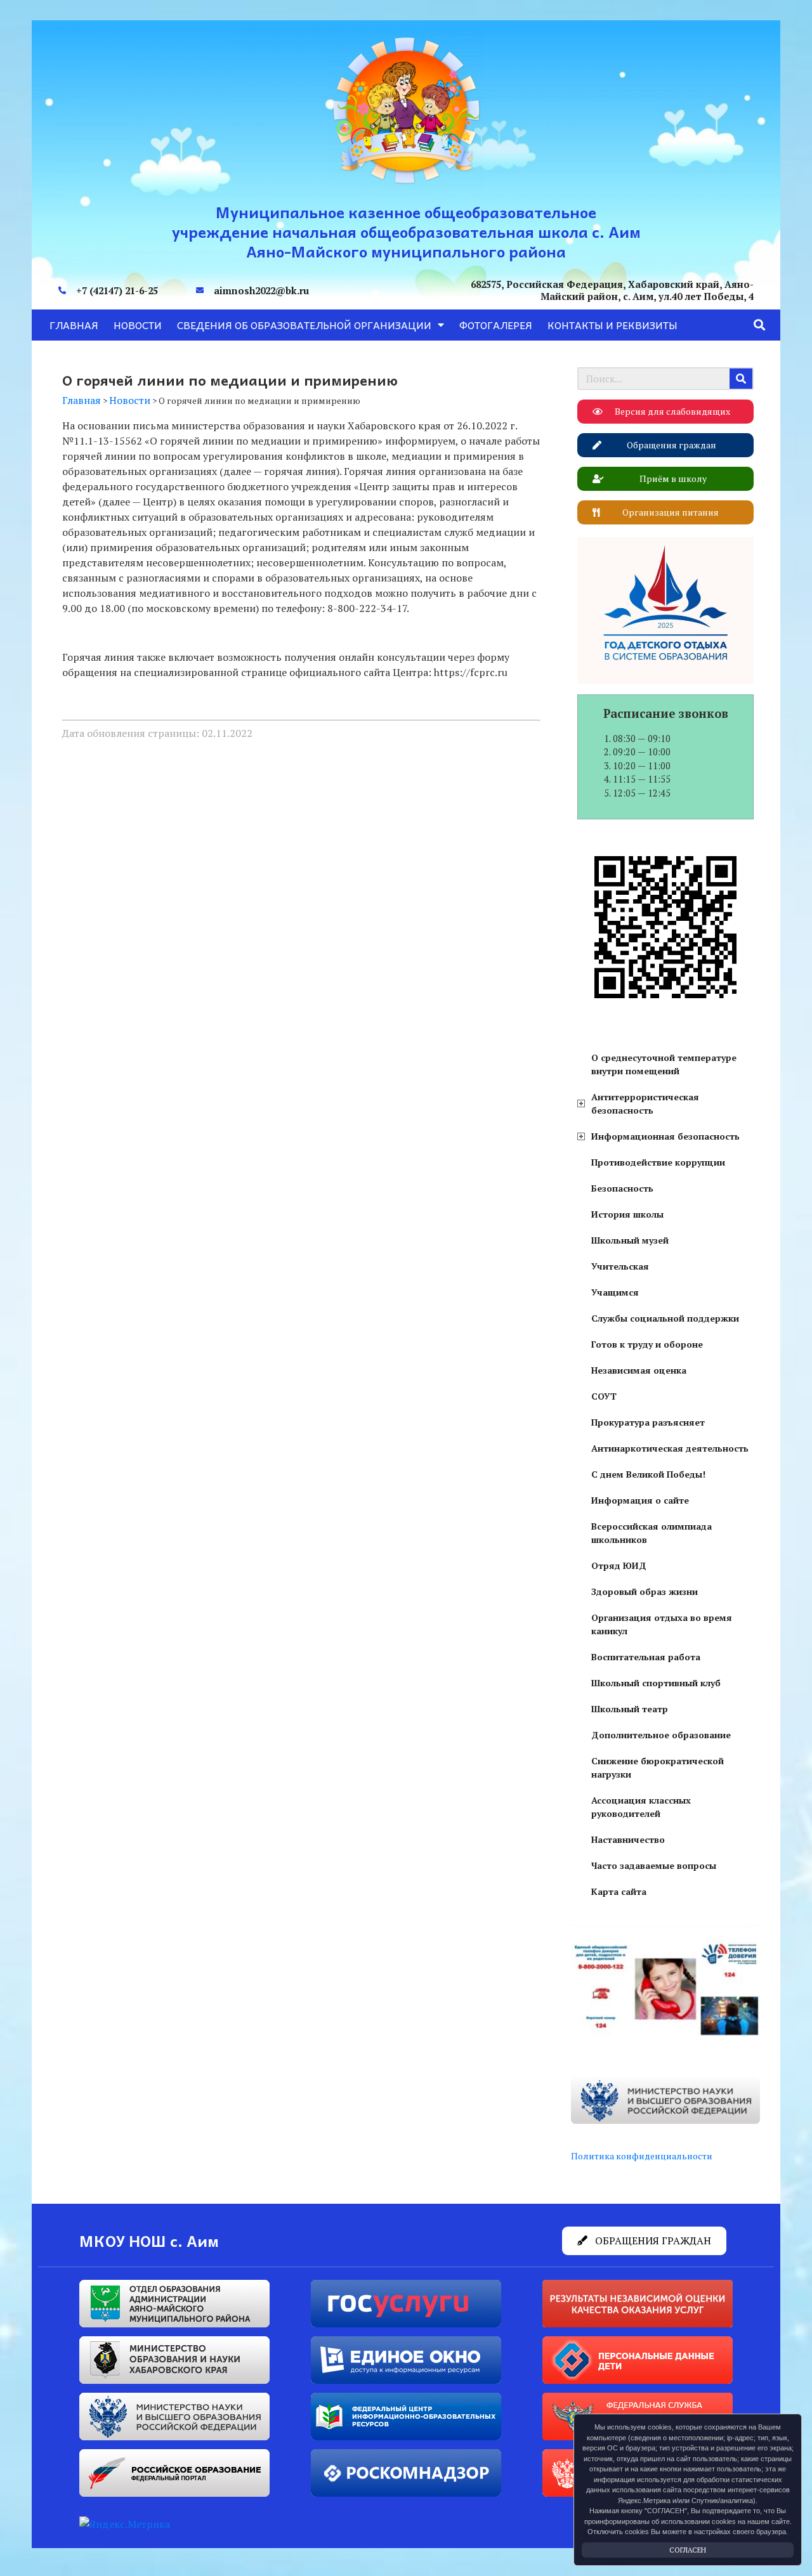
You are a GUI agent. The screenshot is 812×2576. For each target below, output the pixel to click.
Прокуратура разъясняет (648, 1422)
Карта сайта (619, 1891)
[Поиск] (741, 379)
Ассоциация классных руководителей (641, 1807)
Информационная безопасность (665, 1136)
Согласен (688, 2550)
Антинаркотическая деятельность (670, 1448)
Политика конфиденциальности (642, 2156)
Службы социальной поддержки (665, 1318)
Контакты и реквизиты (612, 325)
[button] (760, 325)
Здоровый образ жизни (645, 1591)
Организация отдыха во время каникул (662, 1624)
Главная (74, 325)
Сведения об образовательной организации (304, 325)
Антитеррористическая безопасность (645, 1103)
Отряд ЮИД (619, 1565)
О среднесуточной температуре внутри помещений (664, 1064)
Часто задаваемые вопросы (654, 1865)
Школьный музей (630, 1240)
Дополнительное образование (661, 1735)
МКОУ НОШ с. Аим (149, 2241)
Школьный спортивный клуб (656, 1683)
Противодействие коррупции (658, 1162)
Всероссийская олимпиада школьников (652, 1533)
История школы (627, 1214)
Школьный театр (630, 1709)
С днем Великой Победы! (648, 1474)
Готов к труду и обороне (647, 1344)
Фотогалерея (496, 325)
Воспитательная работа (646, 1657)
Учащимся (615, 1292)
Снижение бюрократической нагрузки (658, 1767)
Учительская (620, 1266)
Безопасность (622, 1188)
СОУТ (604, 1396)
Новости (138, 325)
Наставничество (628, 1839)
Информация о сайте (640, 1500)
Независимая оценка (639, 1370)
